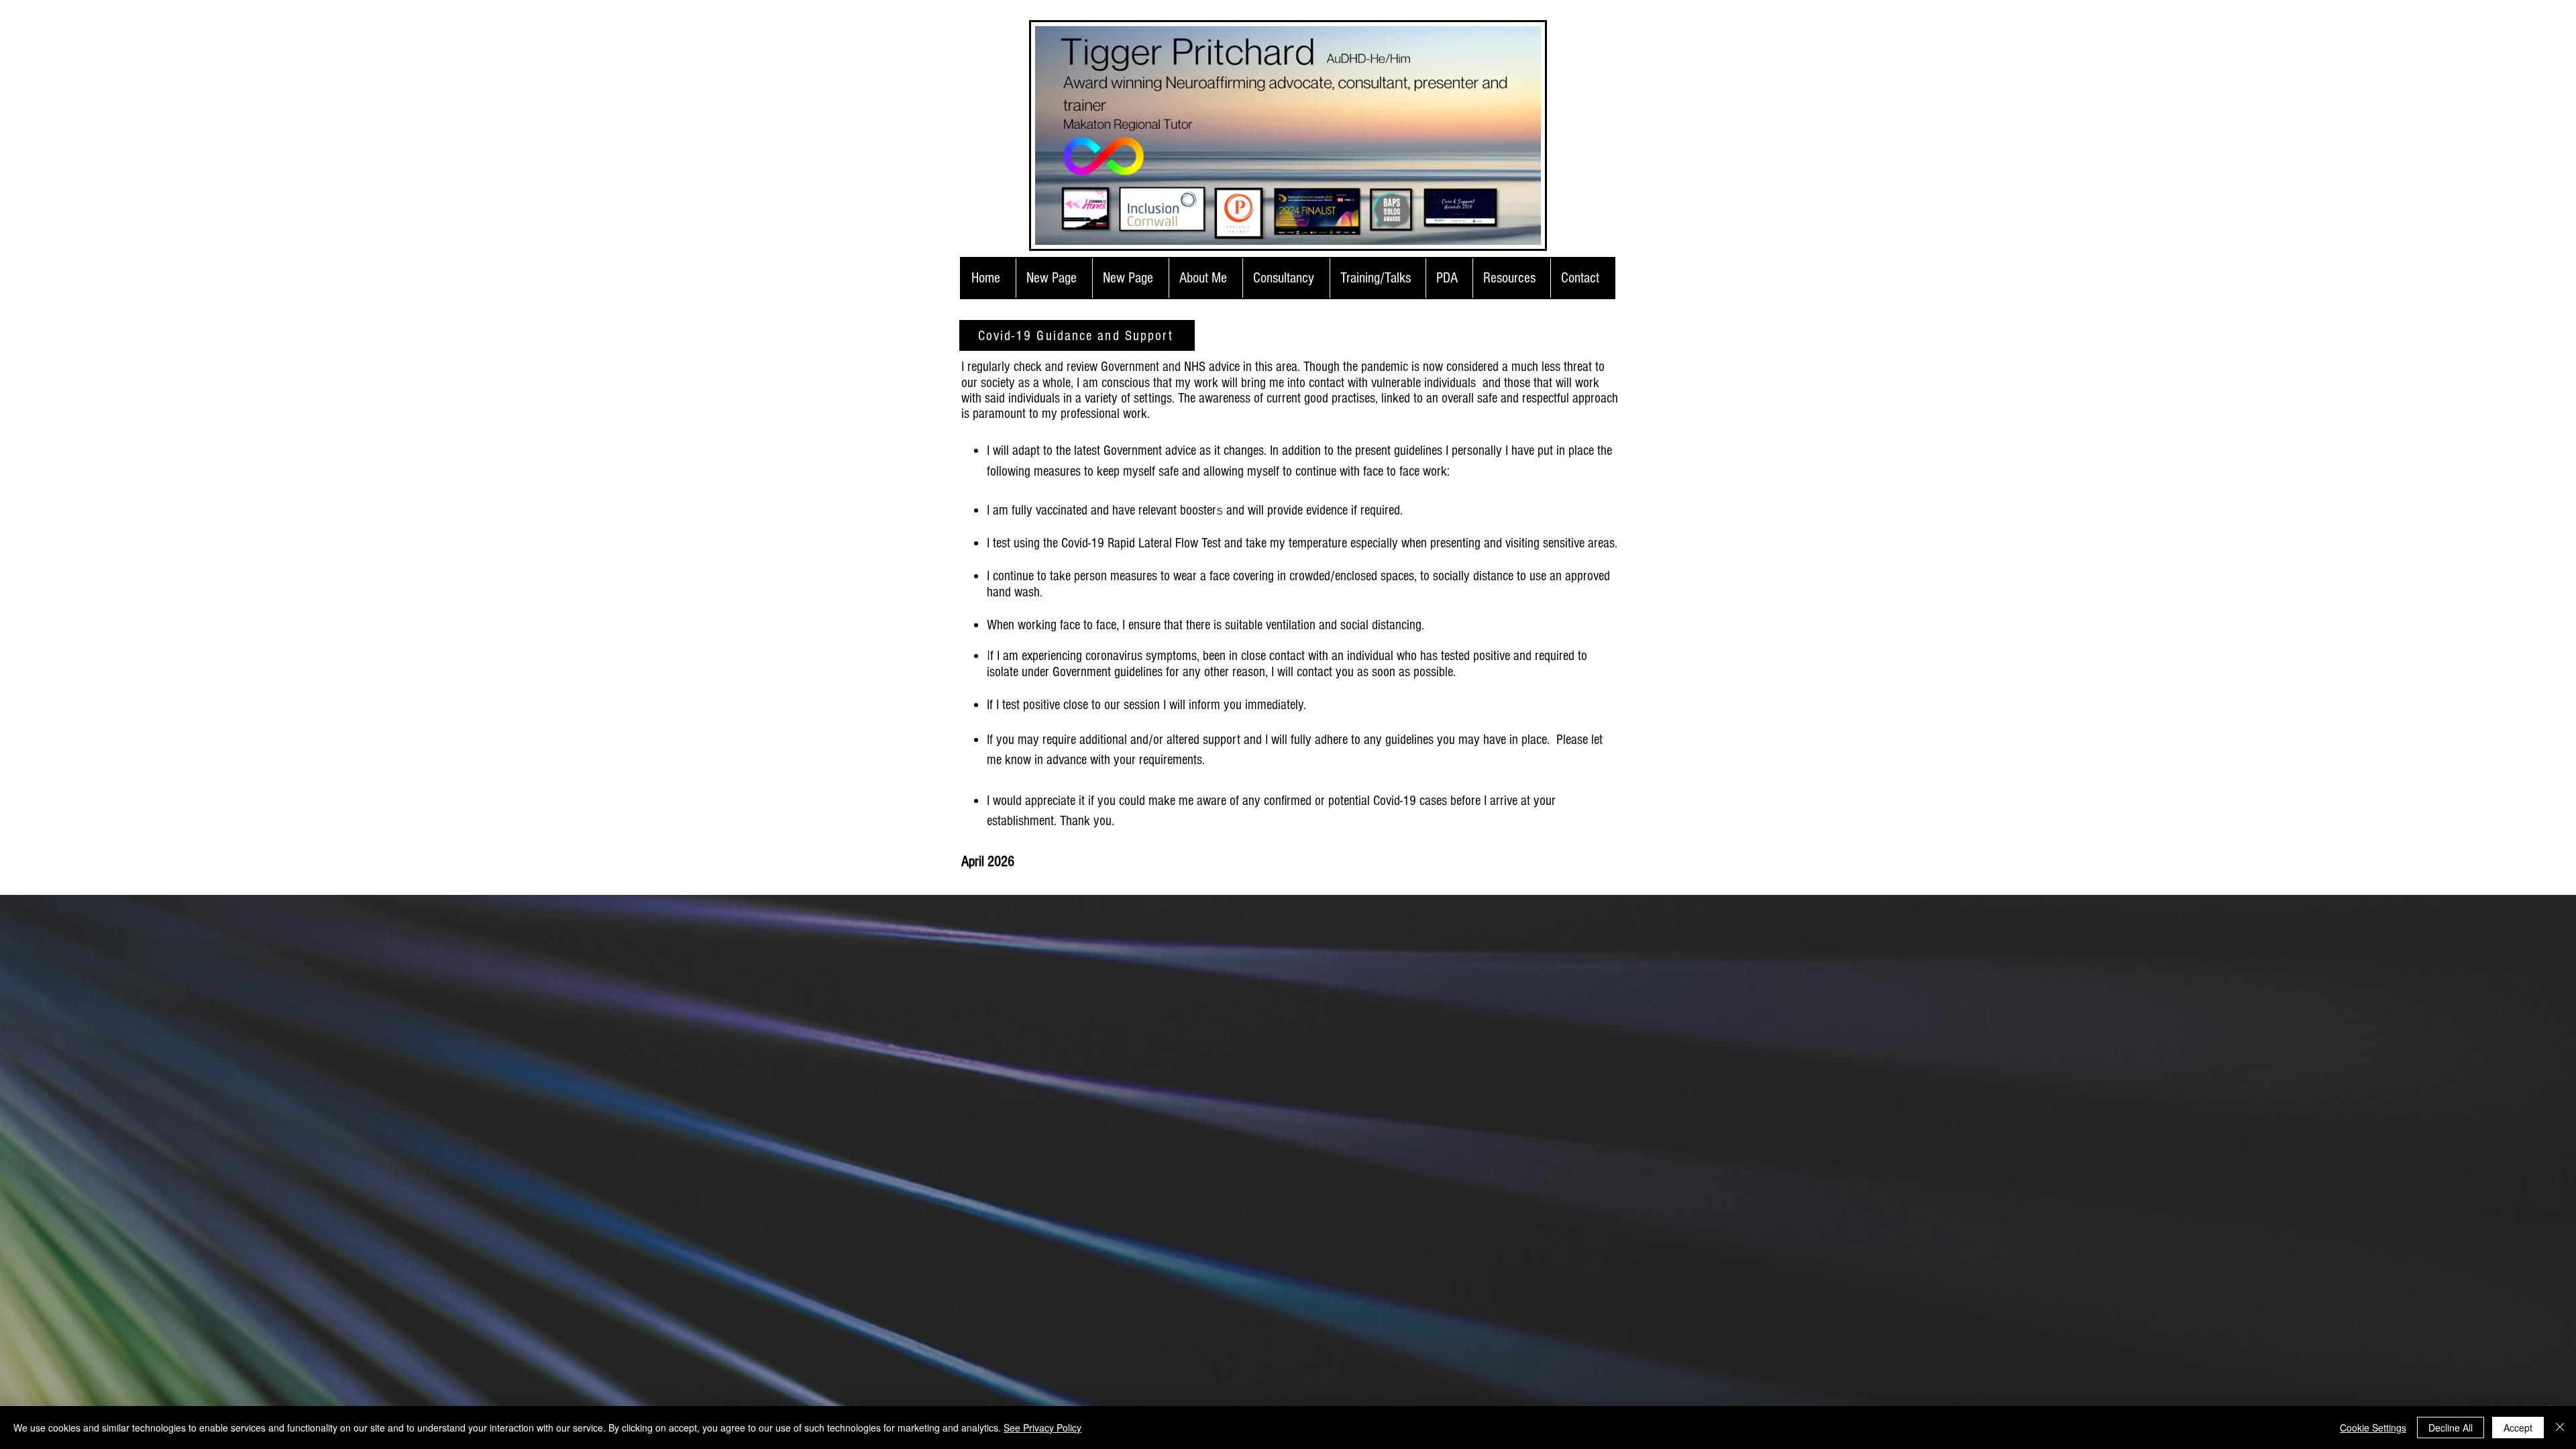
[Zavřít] (2560, 1428)
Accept (2518, 1428)
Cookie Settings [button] (2373, 1428)
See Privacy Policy (1042, 1428)
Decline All (2451, 1428)
